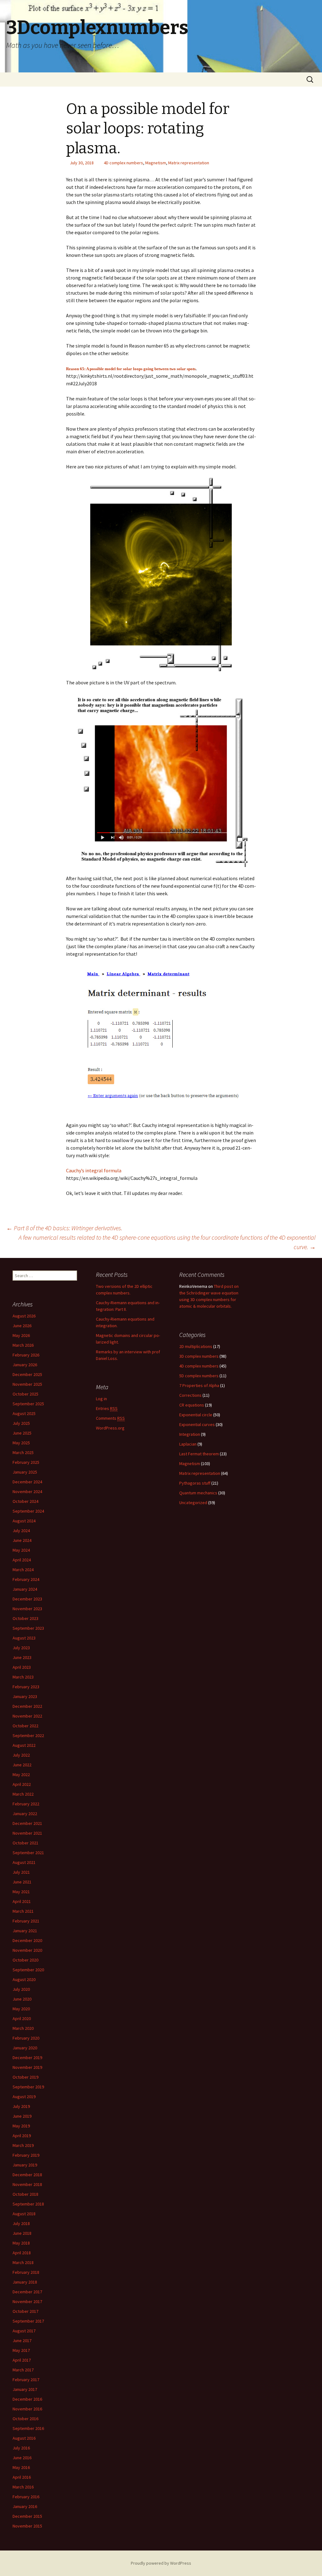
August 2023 (24, 1638)
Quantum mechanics (198, 1493)
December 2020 (27, 1940)
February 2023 (26, 1687)
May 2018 (21, 2243)
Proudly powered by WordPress (161, 2563)
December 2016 (27, 2399)
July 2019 (21, 2106)
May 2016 (21, 2467)
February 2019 (26, 2155)
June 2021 (22, 1882)
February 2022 (26, 1804)
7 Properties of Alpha (199, 1385)
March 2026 (23, 1345)
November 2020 (27, 1950)
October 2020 (25, 1960)
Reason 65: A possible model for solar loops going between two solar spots (131, 369)
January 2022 (25, 1814)
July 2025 (21, 1423)
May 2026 (21, 1335)
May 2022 (21, 1775)
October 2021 (25, 1843)
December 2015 (27, 2516)
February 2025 (26, 1462)
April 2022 (22, 1784)
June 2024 (22, 1540)
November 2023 (27, 1609)
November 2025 (27, 1384)
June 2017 (22, 2341)
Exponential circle (196, 1415)
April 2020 (22, 2018)
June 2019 (22, 2116)
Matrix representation (189, 163)
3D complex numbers (199, 1356)
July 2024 (21, 1531)
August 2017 (24, 2331)
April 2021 (22, 1901)
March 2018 (23, 2262)
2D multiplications (196, 1346)
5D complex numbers (199, 1376)
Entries (107, 1408)
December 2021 (27, 1823)
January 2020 (25, 2048)
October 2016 (25, 2419)
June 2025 (22, 1433)
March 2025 (23, 1452)
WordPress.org (110, 1428)
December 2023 (27, 1599)
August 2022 (24, 1745)
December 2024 (27, 1482)
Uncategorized (193, 1503)
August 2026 (24, 1316)
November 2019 (27, 2067)
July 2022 (21, 1755)
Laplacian (188, 1444)
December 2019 (27, 2058)
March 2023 (23, 1677)
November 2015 (27, 2526)
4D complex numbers (123, 163)
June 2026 (22, 1326)
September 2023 (28, 1628)
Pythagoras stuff (195, 1483)
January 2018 (25, 2282)
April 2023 (22, 1667)
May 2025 (21, 1443)
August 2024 (24, 1521)
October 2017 (25, 2311)
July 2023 (21, 1648)
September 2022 (28, 1735)
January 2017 (25, 2389)
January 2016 (25, 2506)
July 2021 (21, 1872)
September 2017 (28, 2321)
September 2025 (28, 1404)
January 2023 (25, 1696)
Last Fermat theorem (199, 1454)
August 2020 (24, 1979)
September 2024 (28, 1511)
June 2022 (22, 1765)
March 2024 (23, 1570)
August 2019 (24, 2097)
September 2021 (28, 1853)
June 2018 (22, 2233)
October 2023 (25, 1618)
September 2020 (28, 1970)
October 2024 (25, 1501)
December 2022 (27, 1706)
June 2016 (22, 2458)
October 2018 (25, 2194)
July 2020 (21, 1989)
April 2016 (22, 2477)
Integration (190, 1434)
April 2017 (22, 2360)
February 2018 (26, 2272)
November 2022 (27, 1716)
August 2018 (24, 2214)
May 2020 (21, 2009)
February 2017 (26, 2380)
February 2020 (26, 2038)
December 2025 (27, 1374)
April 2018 (22, 2253)
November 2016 (27, 2409)
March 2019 (23, 2145)
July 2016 (21, 2448)
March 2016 (23, 2487)
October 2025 (25, 1394)
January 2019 (25, 2165)
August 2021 (24, 1862)
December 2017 (27, 2292)
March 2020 (23, 2028)
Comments (110, 1418)
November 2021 (27, 1833)
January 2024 (25, 1589)
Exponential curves (197, 1424)
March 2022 (23, 1794)
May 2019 (21, 2126)
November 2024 (27, 1492)
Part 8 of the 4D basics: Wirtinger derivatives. (64, 1228)
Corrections (190, 1395)
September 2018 (28, 2204)
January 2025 (25, 1472)
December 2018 (27, 2175)
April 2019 (22, 2136)
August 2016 (24, 2438)
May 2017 (21, 2350)
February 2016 (26, 2497)
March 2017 (23, 2370)
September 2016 (28, 2428)
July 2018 (21, 2223)
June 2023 (22, 1657)
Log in (101, 1399)
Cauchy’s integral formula (94, 1170)
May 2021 (21, 1892)
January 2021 (25, 1931)
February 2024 (26, 1579)
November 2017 (27, 2301)
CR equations (192, 1405)
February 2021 (26, 1921)
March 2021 (23, 1911)
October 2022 (25, 1726)
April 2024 (22, 1560)
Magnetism (156, 163)
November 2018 (27, 2184)
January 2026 (25, 1365)
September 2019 (28, 2087)
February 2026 (26, 1355)
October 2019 (25, 2077)
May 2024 (21, 1550)
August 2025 (24, 1413)
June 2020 (22, 1999)
